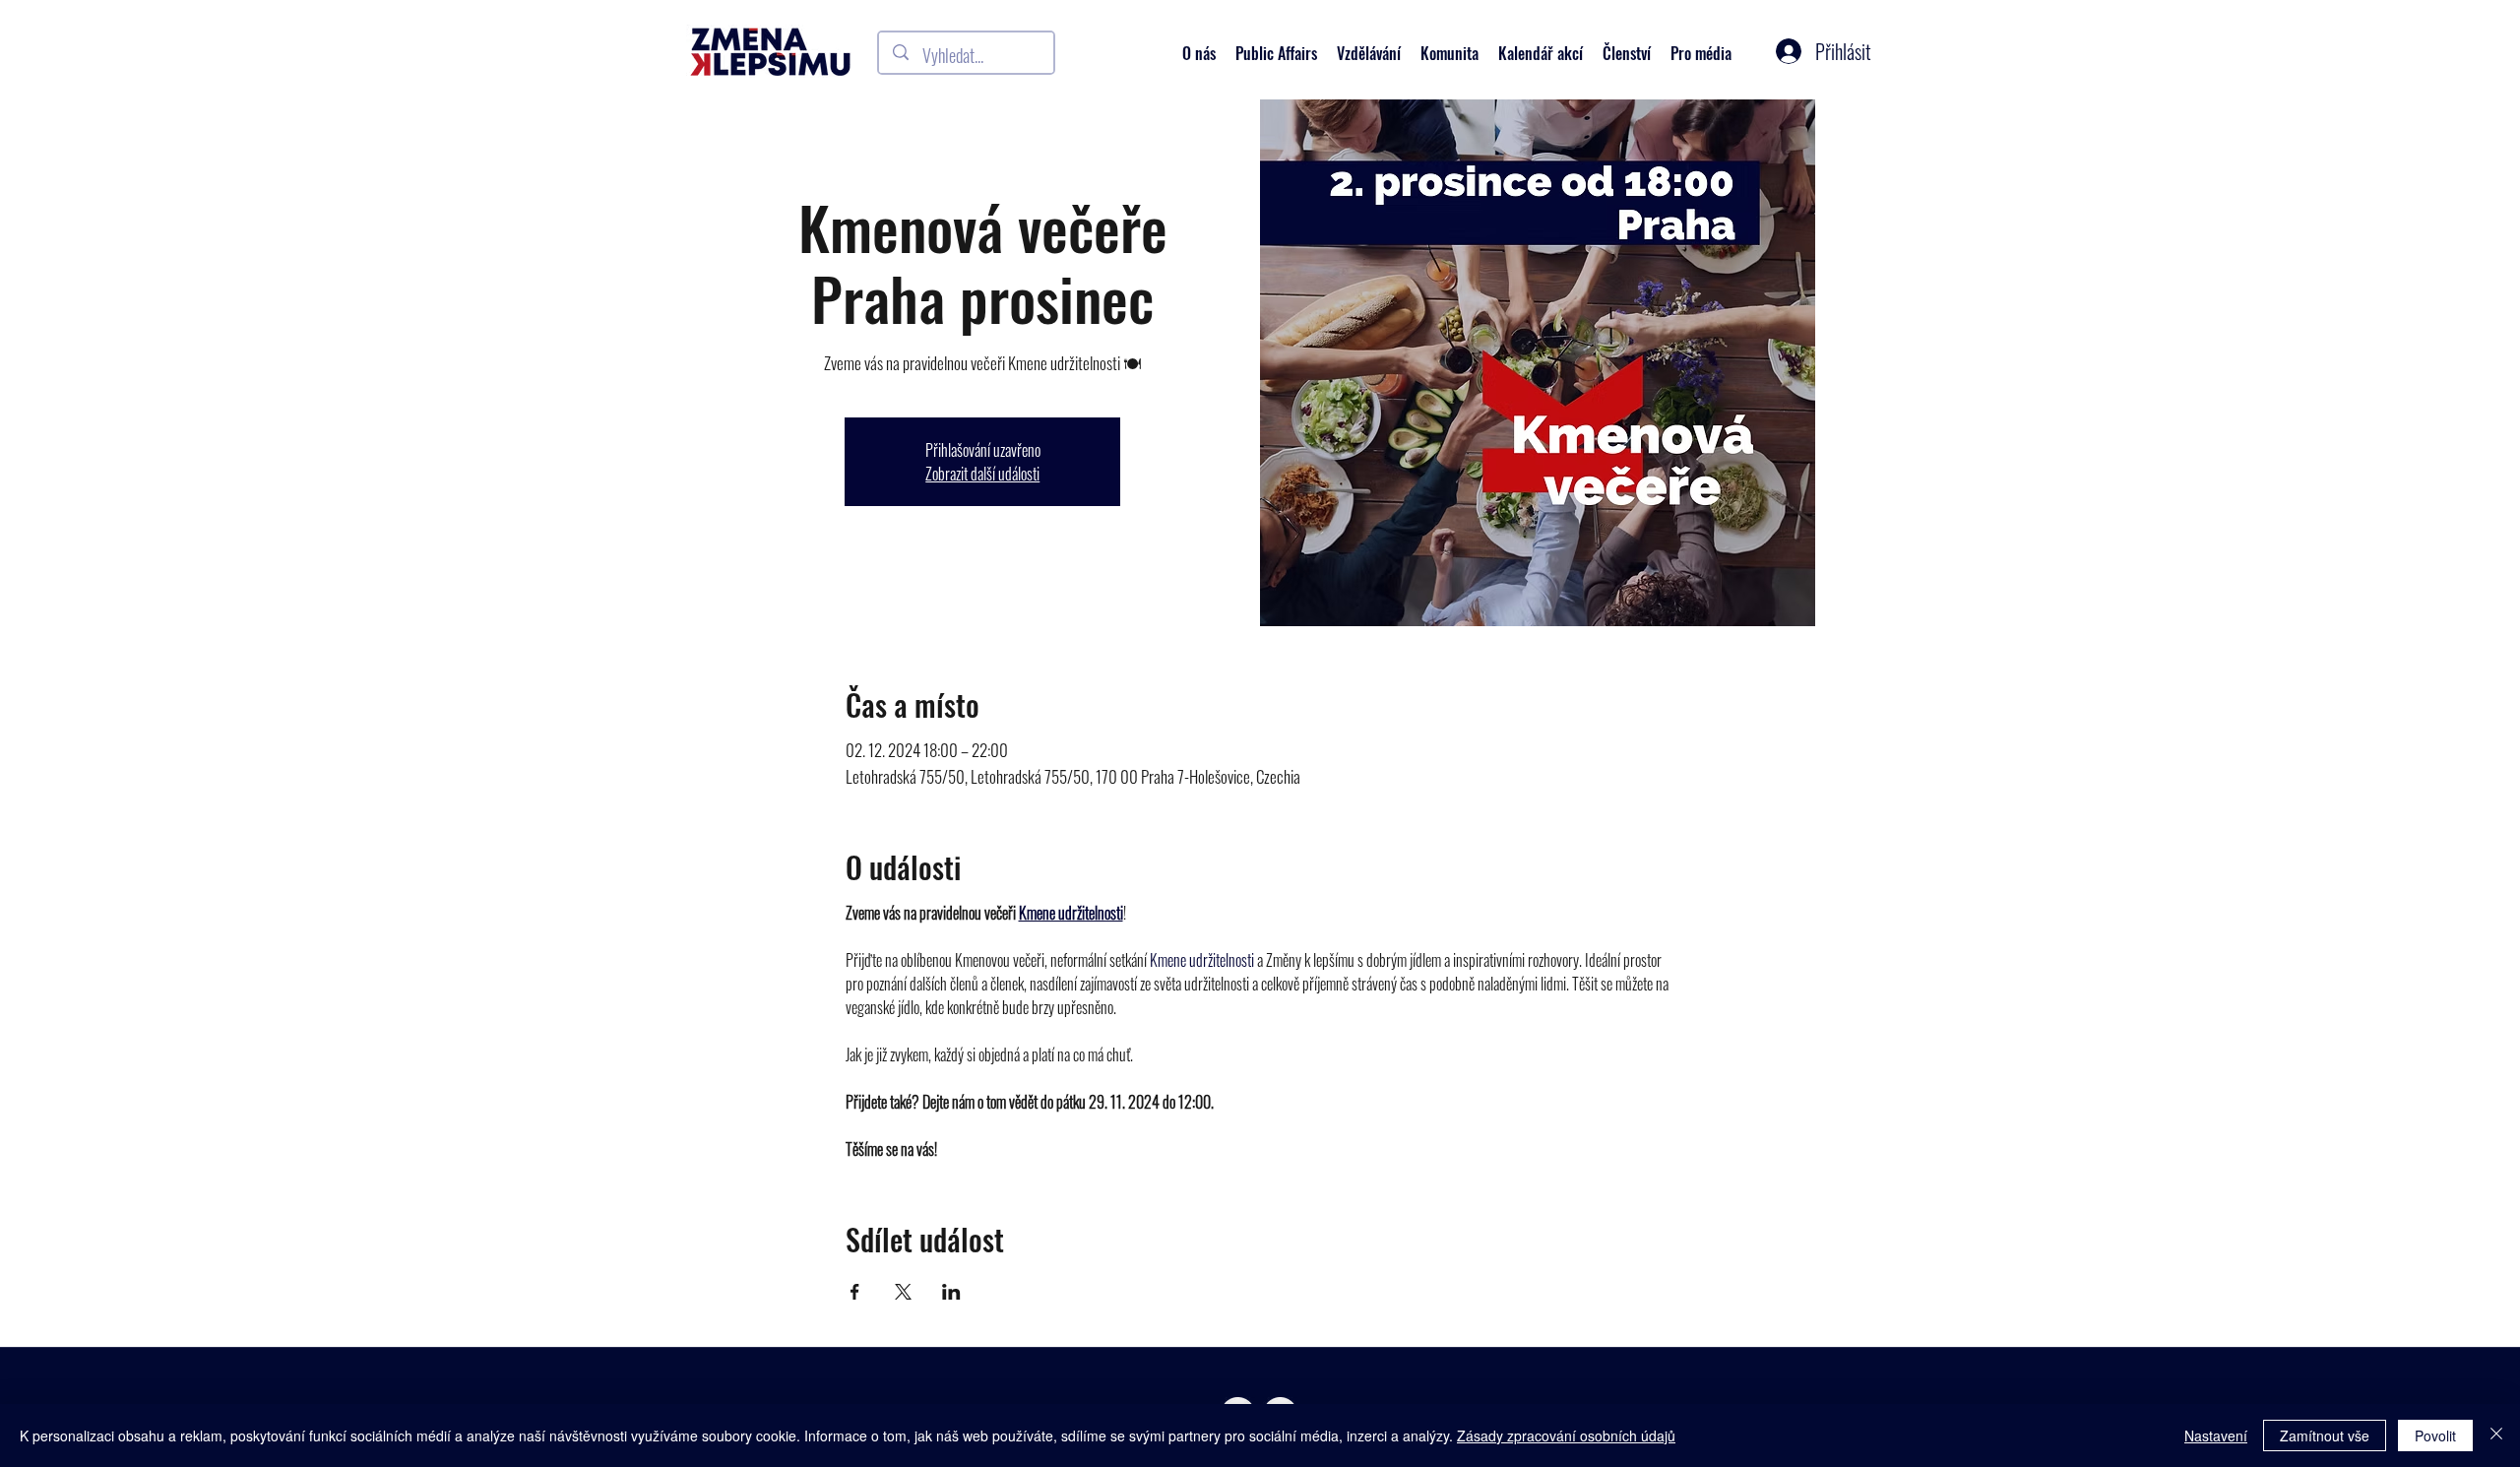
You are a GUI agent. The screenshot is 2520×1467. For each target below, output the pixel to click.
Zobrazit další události (982, 474)
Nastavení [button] (2216, 1435)
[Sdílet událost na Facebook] (855, 1292)
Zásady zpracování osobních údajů (1566, 1435)
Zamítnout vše (2325, 1435)
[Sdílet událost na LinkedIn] (951, 1292)
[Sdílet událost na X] (903, 1292)
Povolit (2435, 1435)
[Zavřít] (2496, 1435)
